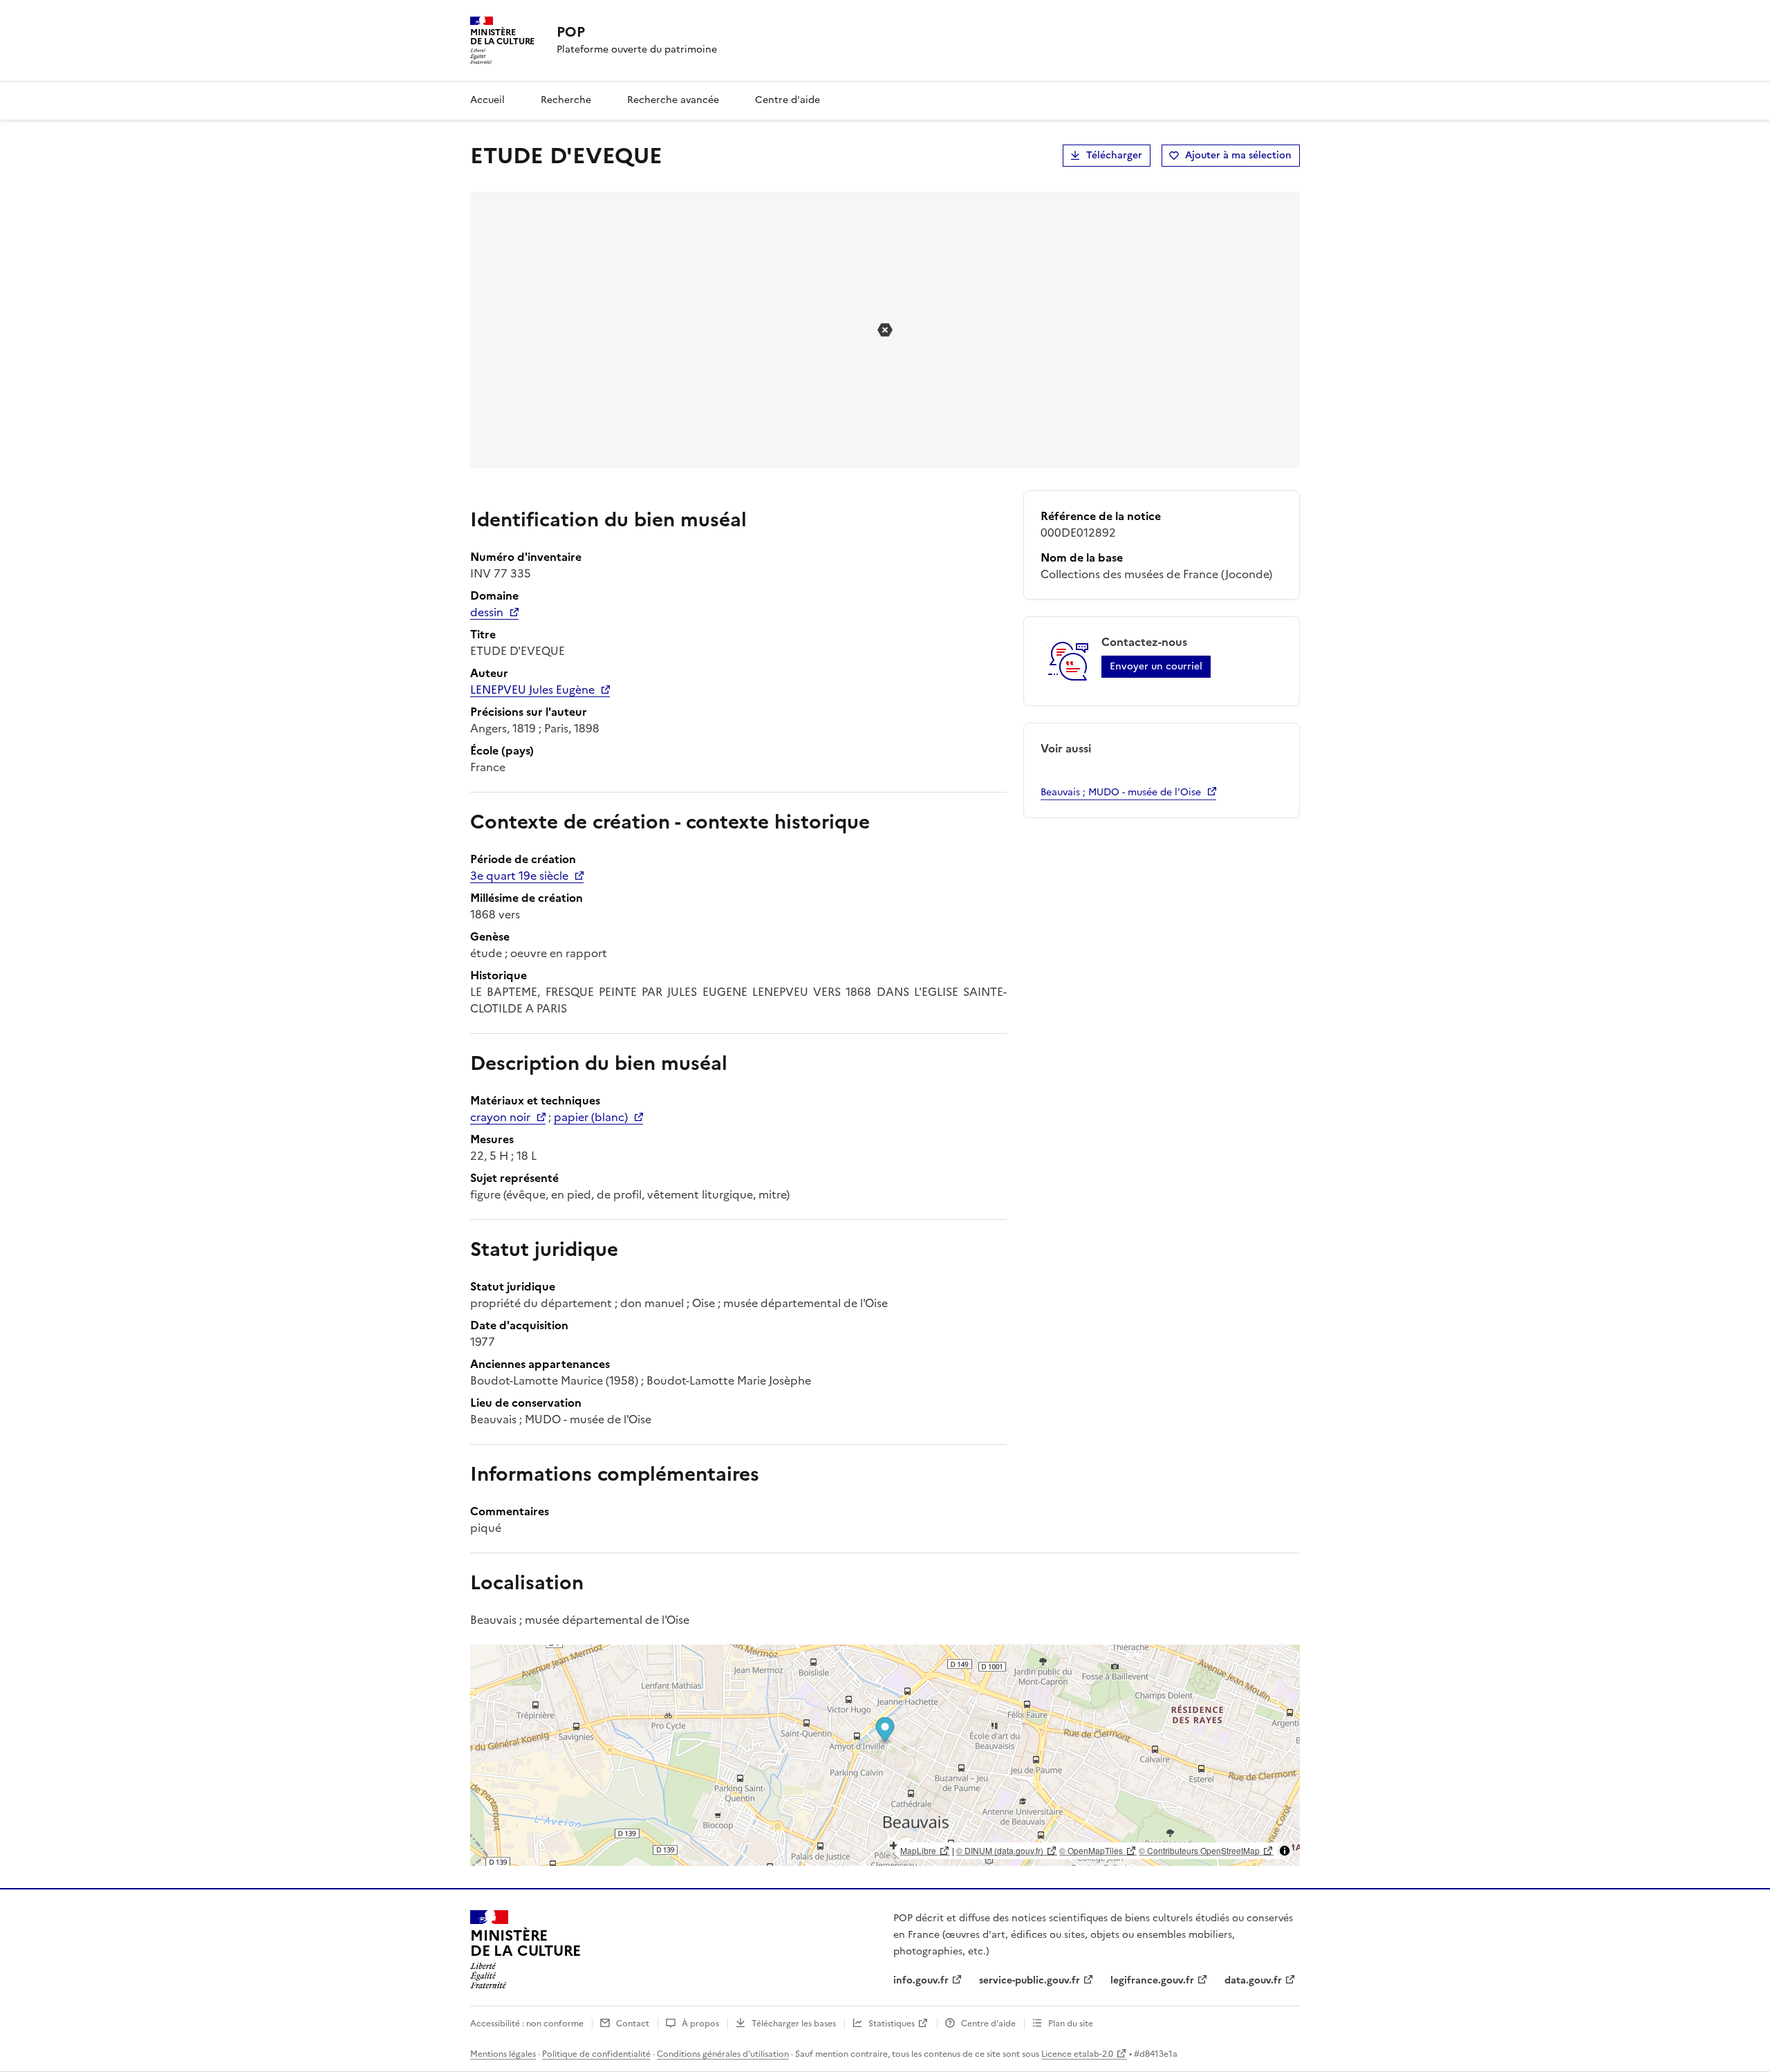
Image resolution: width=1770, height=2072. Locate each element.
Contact (633, 2024)
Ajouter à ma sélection (1238, 155)
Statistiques (892, 2024)
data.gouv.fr (1253, 1980)
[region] (885, 1755)
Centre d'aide (788, 100)
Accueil (487, 100)
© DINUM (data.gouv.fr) (1000, 1850)
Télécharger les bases (794, 2024)
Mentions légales (503, 2054)
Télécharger (1114, 155)
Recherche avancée (673, 100)
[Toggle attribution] (1285, 1851)
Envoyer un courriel (1156, 666)
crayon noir (500, 1117)
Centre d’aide (988, 2024)
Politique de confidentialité (596, 2054)
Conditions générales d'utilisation (723, 2054)
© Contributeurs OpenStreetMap (1199, 1850)
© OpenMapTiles (1091, 1850)
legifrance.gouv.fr (1152, 1980)
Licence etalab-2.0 (1077, 2054)
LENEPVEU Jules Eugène (532, 690)
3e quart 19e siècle (519, 876)
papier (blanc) (591, 1117)
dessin (487, 612)
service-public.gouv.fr (1030, 1980)
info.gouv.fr (921, 1980)
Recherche (566, 100)
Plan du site (1071, 2024)
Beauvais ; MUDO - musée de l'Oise (1121, 792)
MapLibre (918, 1850)
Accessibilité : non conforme (527, 2024)
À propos (700, 2024)
